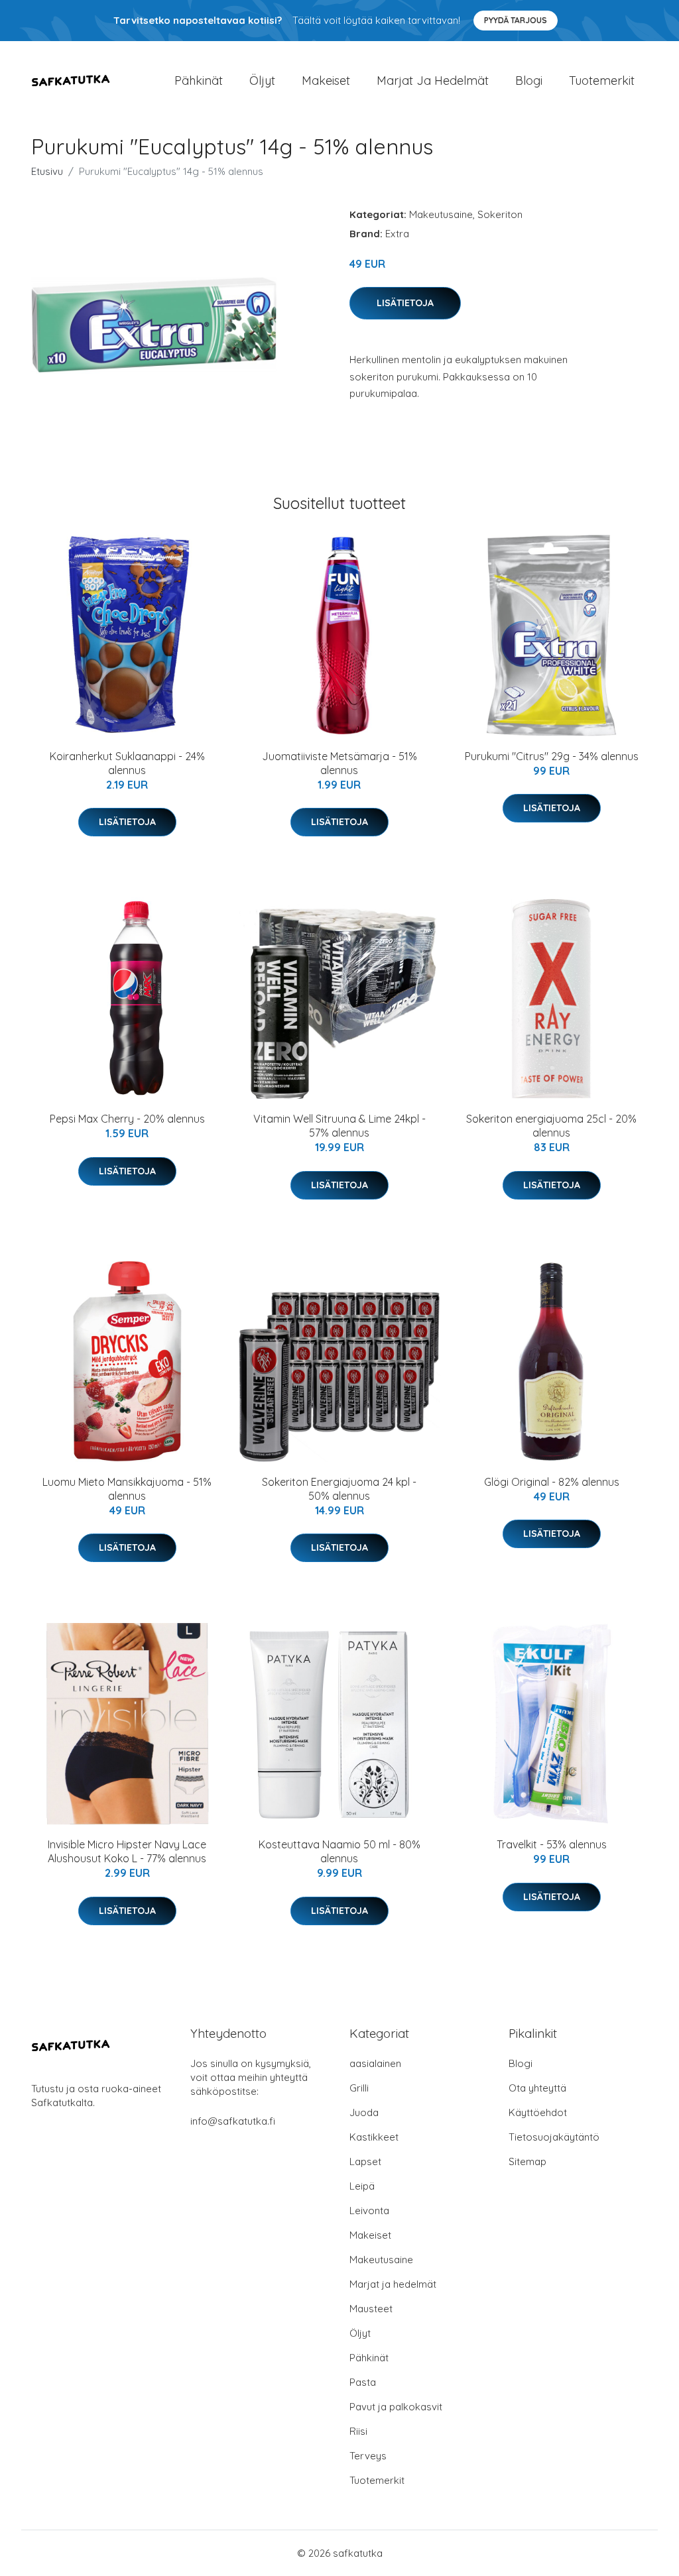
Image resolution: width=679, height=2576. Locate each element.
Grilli (359, 2088)
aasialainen (375, 2063)
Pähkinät (199, 81)
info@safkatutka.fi (233, 2121)
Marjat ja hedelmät (433, 81)
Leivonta (369, 2211)
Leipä (362, 2186)
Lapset (365, 2161)
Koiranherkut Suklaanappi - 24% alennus (127, 763)
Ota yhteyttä (537, 2088)
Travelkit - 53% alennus (552, 1844)
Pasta (363, 2382)
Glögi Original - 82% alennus (552, 1482)
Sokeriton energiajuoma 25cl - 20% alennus (551, 1126)
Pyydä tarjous (516, 20)
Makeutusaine (441, 214)
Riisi (358, 2431)
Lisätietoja (405, 303)
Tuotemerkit (602, 81)
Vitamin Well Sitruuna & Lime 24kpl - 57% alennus (339, 1126)
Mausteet (371, 2309)
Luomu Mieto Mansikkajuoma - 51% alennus (127, 1489)
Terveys (368, 2456)
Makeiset (326, 81)
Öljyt (262, 81)
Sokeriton (500, 214)
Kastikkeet (374, 2137)
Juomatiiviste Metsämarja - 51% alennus (339, 763)
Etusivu (47, 171)
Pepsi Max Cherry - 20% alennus (127, 1119)
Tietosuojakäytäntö (554, 2137)
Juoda (364, 2112)
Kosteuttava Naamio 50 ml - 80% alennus (339, 1851)
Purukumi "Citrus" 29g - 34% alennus (552, 756)
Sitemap (527, 2161)
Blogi (529, 81)
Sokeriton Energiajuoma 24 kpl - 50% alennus (339, 1489)
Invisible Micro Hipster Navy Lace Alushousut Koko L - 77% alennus (127, 1851)
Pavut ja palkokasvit (396, 2407)
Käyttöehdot (538, 2112)
